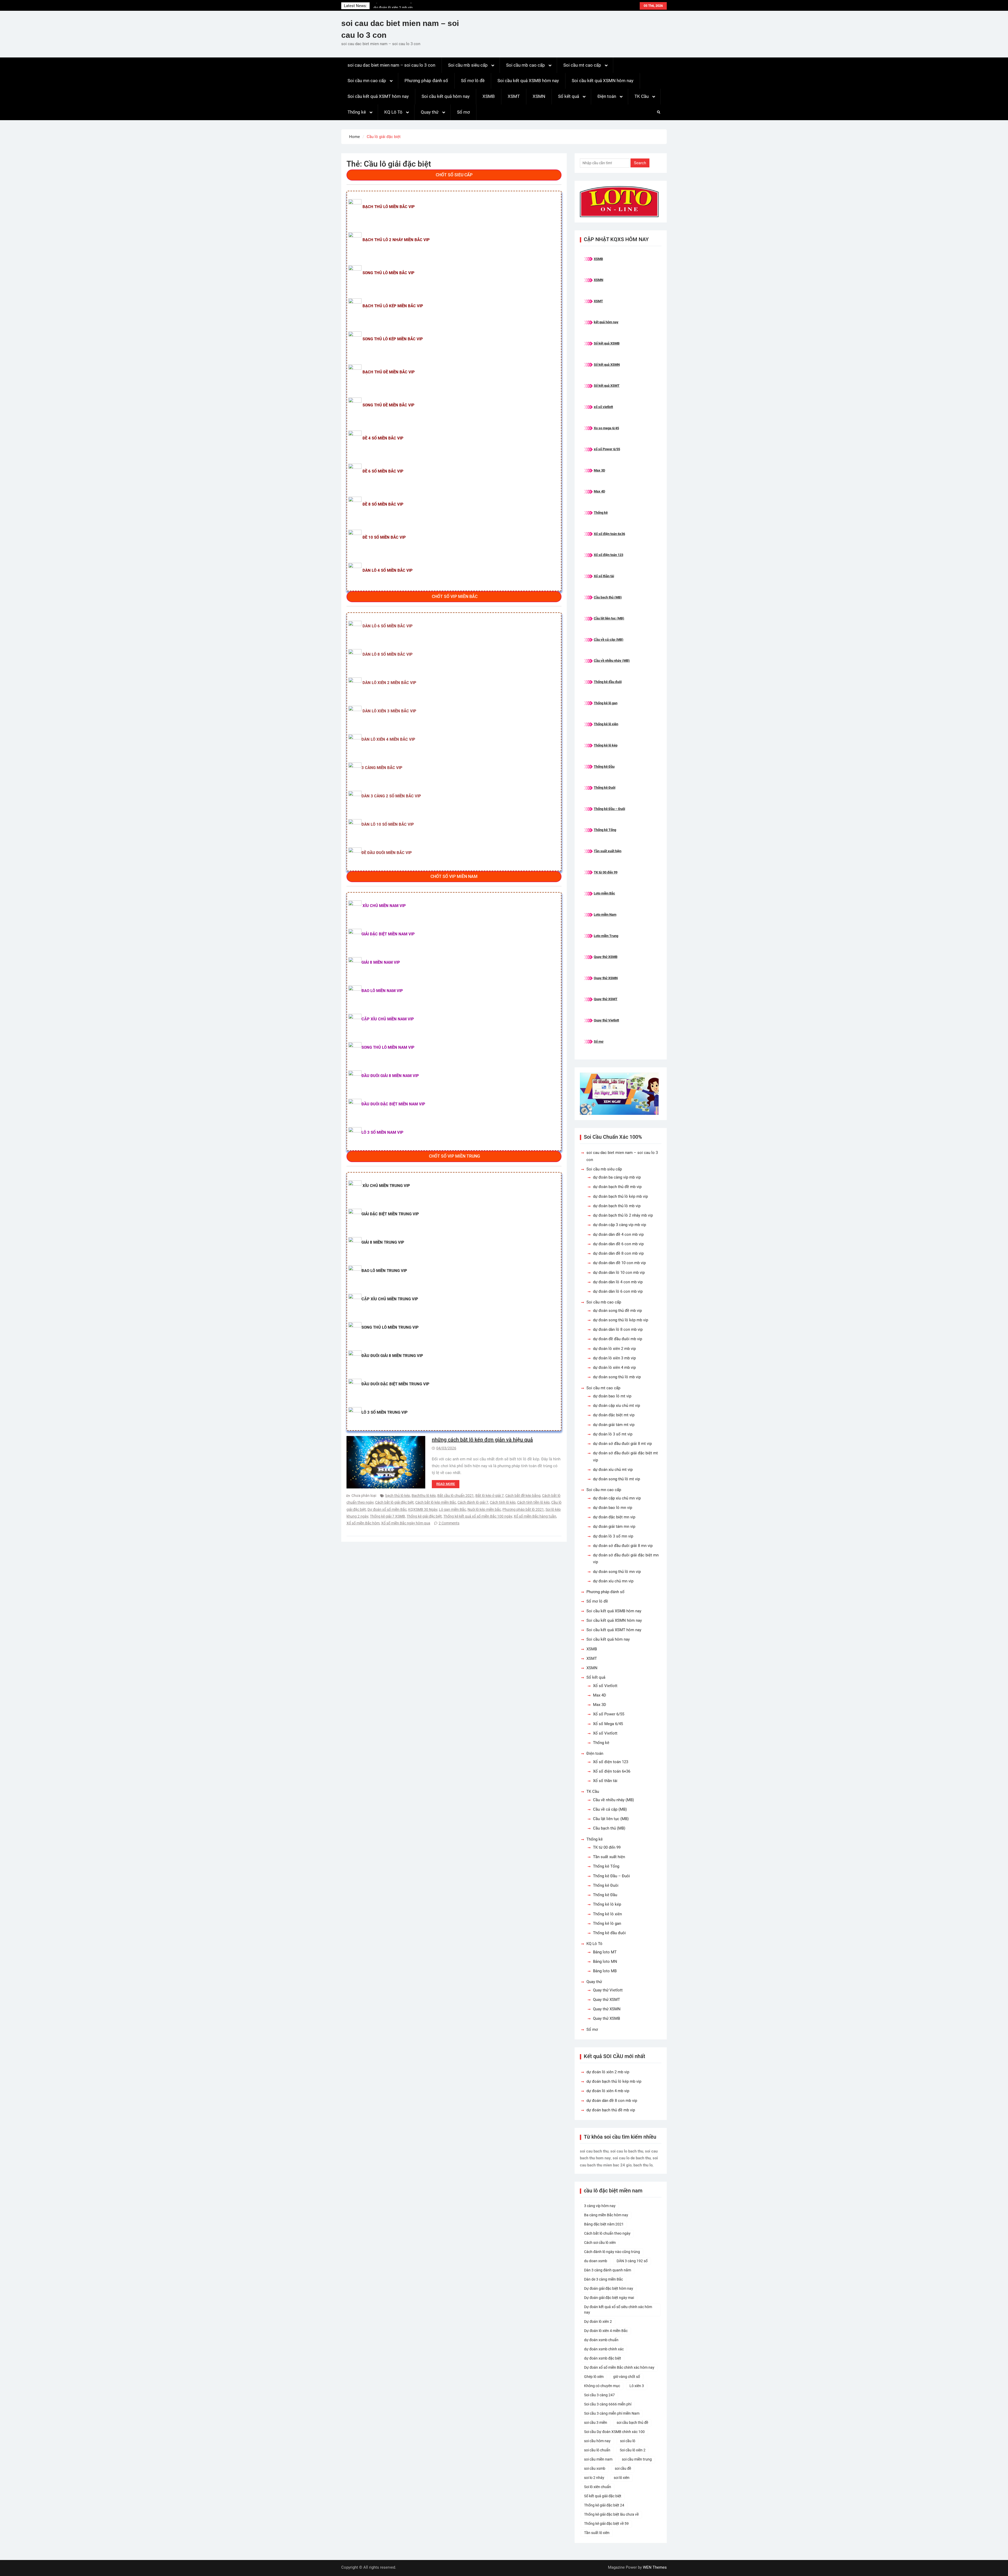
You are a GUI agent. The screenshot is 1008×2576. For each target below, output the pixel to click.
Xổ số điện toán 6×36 (612, 1771)
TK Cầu (642, 96)
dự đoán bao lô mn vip (613, 1508)
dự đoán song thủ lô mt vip (616, 1479)
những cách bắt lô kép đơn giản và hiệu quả (482, 1440)
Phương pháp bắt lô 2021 (523, 1509)
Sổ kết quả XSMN (607, 365)
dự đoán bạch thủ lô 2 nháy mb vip (623, 1215)
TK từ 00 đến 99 (606, 872)
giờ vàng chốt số (627, 2377)
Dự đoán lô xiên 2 (598, 2321)
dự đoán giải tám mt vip (614, 1425)
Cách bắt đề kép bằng (523, 1496)
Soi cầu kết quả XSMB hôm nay (528, 81)
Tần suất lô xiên (597, 2533)
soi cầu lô (628, 2441)
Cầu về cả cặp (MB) (609, 640)
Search (640, 163)
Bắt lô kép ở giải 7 (490, 1496)
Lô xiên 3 (637, 2386)
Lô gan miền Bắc (452, 1509)
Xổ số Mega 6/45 (608, 1724)
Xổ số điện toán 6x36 (609, 534)
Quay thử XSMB (606, 957)
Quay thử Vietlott (606, 1020)
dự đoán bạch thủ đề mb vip (617, 1187)
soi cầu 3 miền (596, 2423)
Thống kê (357, 112)
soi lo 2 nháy (594, 2478)
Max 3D (599, 470)
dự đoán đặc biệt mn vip (614, 1517)
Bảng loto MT (605, 1952)
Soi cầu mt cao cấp (582, 65)
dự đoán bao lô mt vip (612, 1396)
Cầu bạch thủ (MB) (608, 597)
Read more (446, 1484)
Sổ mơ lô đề (473, 81)
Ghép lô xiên (594, 2377)
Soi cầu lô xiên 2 (633, 2450)
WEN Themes (655, 2567)
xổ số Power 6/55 (607, 449)
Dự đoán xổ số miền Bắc (387, 1509)
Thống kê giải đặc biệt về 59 (606, 2524)
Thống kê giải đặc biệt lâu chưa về (611, 2514)
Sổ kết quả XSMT (607, 386)
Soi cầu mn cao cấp (367, 81)
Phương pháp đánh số (426, 81)
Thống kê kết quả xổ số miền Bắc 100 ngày (478, 1516)
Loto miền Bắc (604, 893)
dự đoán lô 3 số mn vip (613, 1536)
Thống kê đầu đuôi (608, 682)
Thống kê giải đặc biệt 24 (604, 2505)
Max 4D (599, 491)
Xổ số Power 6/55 (609, 1714)
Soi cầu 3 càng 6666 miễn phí (608, 2404)
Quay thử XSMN (606, 978)
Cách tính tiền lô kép (533, 1502)
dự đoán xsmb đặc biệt (603, 2358)
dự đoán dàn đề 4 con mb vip (618, 1234)
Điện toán (607, 96)
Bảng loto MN (605, 1962)
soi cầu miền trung (637, 2459)
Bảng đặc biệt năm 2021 (604, 2224)
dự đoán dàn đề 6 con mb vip (618, 1244)
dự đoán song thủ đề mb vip (617, 1311)
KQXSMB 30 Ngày (423, 1509)
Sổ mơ (463, 112)
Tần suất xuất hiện (608, 851)
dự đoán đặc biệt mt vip (614, 1415)
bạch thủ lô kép (398, 1496)
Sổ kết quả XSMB (607, 343)
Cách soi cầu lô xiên (600, 2243)
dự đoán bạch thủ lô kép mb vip (620, 1196)
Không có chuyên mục (602, 2386)
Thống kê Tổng (605, 830)
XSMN (539, 96)
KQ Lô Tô (393, 112)
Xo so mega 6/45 (606, 428)
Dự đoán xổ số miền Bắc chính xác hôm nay (619, 2367)
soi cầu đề (623, 2468)
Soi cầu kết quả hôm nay (446, 96)
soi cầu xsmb (595, 2468)
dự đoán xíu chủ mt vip (613, 1470)
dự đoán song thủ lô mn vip (617, 1572)
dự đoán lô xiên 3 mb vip (614, 1358)
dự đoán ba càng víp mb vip (617, 1177)
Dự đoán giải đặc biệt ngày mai (609, 2298)
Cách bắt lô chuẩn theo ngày (607, 2233)
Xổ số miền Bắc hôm (363, 1523)
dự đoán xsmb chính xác (604, 2349)
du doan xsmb (596, 2261)
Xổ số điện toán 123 (608, 555)
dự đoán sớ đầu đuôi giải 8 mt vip (622, 1444)
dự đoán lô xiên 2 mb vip (393, 6)
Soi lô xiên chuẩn (598, 2487)
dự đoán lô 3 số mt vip (613, 1434)
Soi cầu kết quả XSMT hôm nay (378, 96)
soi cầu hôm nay (597, 2441)
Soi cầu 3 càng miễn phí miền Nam (612, 2413)
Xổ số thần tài (604, 576)
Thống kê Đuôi (605, 788)
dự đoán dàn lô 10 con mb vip (619, 1273)
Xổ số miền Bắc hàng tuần (535, 1516)
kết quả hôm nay (606, 322)
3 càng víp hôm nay (600, 2206)
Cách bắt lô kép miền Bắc (436, 1502)
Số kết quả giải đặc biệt (603, 2496)
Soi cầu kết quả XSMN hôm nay (603, 81)
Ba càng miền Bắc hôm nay (606, 2215)
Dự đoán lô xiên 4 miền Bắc (606, 2331)
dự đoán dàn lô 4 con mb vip (618, 1282)
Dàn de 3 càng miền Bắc (603, 2279)
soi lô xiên (622, 2478)
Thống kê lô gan (606, 703)
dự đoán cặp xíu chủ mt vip (616, 1406)
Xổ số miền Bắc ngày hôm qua (406, 1523)
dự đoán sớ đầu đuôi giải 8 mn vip (623, 1546)
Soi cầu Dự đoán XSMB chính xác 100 (614, 2432)
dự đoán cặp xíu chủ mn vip (617, 1498)
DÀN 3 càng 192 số (632, 2261)
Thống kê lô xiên (606, 724)
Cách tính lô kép (503, 1502)
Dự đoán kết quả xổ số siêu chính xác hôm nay (618, 2310)
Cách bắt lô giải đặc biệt (394, 1502)
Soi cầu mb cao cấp (526, 65)
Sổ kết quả (569, 96)
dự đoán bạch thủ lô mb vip (617, 1206)
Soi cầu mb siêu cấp (468, 65)
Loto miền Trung (606, 936)
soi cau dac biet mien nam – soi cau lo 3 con (391, 65)
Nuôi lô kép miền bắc (484, 1509)
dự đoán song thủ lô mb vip (617, 1377)
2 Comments (449, 1523)
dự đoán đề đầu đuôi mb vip (618, 1339)
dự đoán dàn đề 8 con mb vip (618, 1253)
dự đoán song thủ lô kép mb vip (621, 1320)
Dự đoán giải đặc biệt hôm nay (609, 2288)
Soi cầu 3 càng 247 (599, 2395)
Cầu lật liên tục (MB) (609, 618)
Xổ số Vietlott (605, 1686)
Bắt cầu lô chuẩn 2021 (456, 1496)
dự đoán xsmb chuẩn (601, 2340)
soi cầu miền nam (598, 2459)
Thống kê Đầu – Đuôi (609, 809)
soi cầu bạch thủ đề (632, 2423)
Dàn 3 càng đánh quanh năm (608, 2270)
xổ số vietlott (603, 407)
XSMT (514, 96)
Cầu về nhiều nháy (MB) (612, 661)
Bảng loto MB (605, 1971)
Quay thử (430, 112)
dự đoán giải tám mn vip (614, 1526)
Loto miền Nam (605, 915)
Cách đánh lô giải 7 (473, 1502)
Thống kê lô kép (606, 745)
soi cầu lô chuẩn (597, 2450)
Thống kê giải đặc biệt (424, 1516)
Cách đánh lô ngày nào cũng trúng (612, 2252)
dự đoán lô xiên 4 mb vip (614, 1367)
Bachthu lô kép (424, 1496)
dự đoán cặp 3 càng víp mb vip (619, 1225)
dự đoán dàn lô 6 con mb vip (618, 1291)
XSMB (489, 96)
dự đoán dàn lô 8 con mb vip (618, 1329)
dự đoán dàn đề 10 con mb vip (619, 1263)
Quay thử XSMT (606, 999)
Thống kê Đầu (604, 767)
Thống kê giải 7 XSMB (387, 1516)
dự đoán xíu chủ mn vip (613, 1581)
